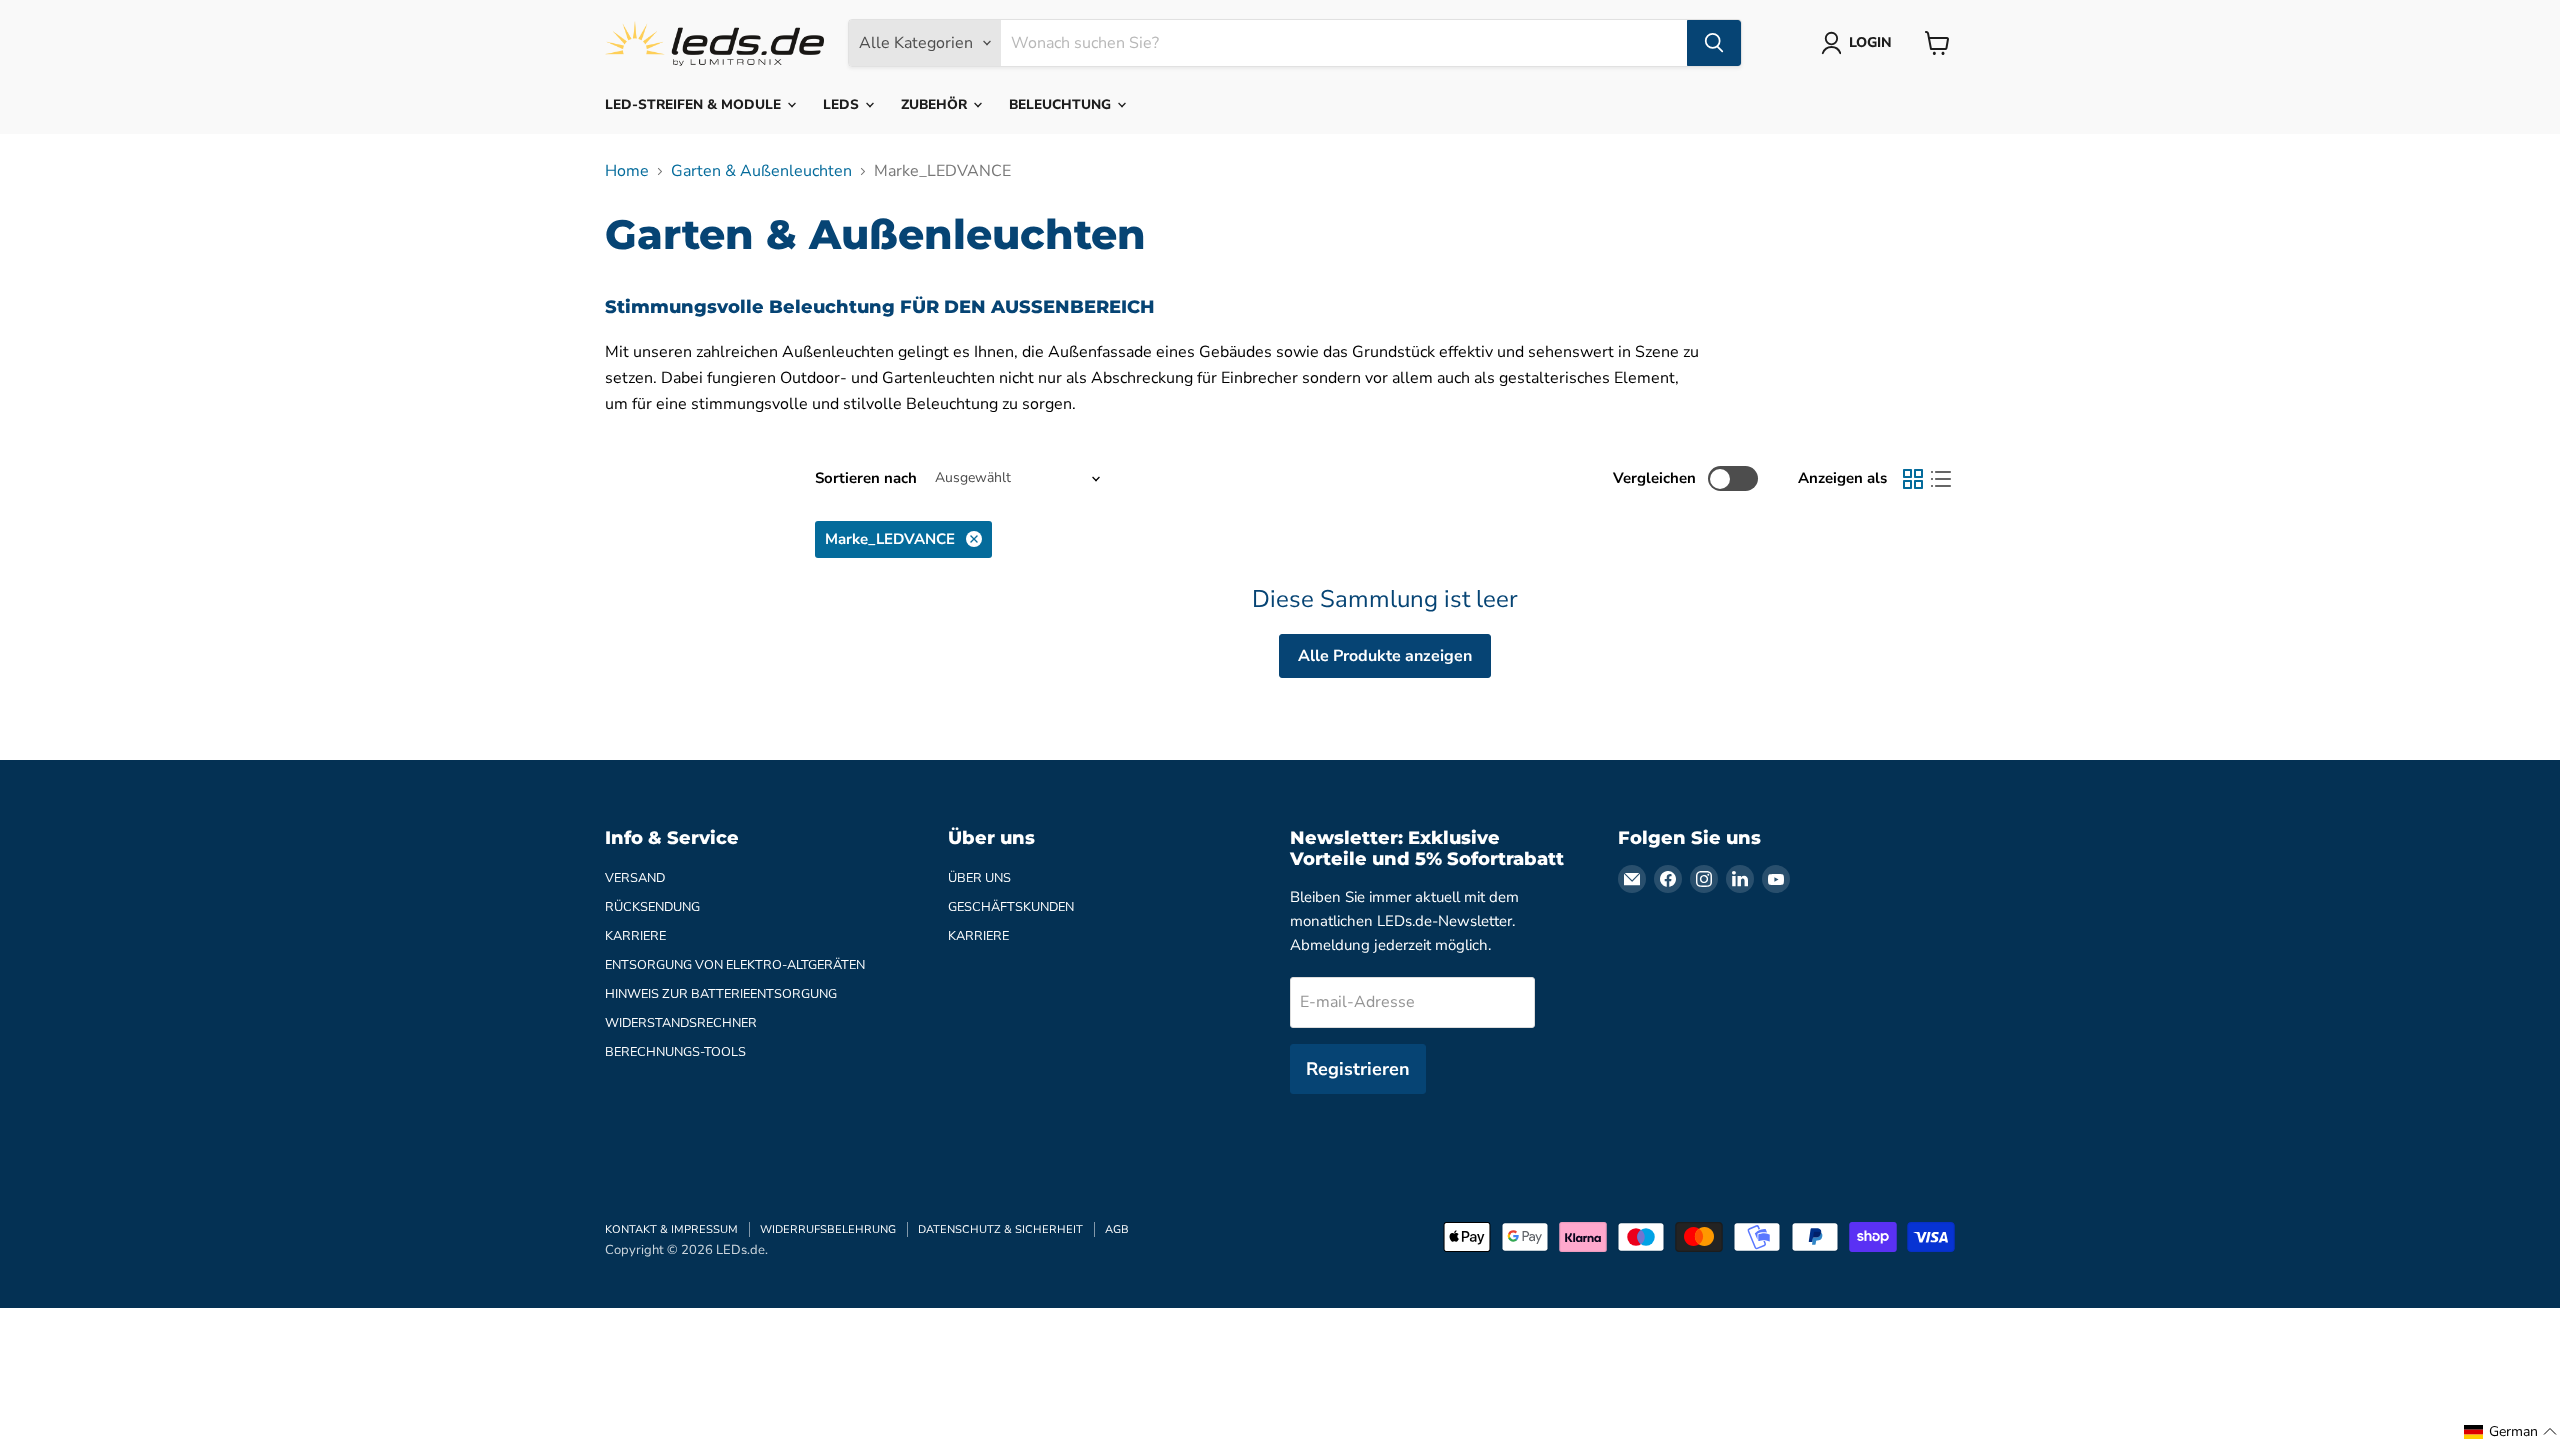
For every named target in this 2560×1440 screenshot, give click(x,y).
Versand (635, 878)
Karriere (635, 936)
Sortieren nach (866, 478)
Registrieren (1358, 1069)
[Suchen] (1714, 43)
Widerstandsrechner (681, 1023)
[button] (2511, 1432)
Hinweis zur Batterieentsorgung (721, 994)
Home (627, 171)
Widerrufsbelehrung (828, 1229)
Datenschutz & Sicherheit (1000, 1229)
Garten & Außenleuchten (761, 171)
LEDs (843, 104)
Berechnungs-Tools (675, 1052)
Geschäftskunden (1011, 907)
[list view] (1941, 479)
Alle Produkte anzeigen (1385, 656)
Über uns (979, 878)
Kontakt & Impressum (671, 1229)
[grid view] (1913, 479)
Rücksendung (652, 907)
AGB (1117, 1229)
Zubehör (936, 104)
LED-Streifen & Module (695, 104)
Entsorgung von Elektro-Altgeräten (735, 965)
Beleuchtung (1062, 104)
